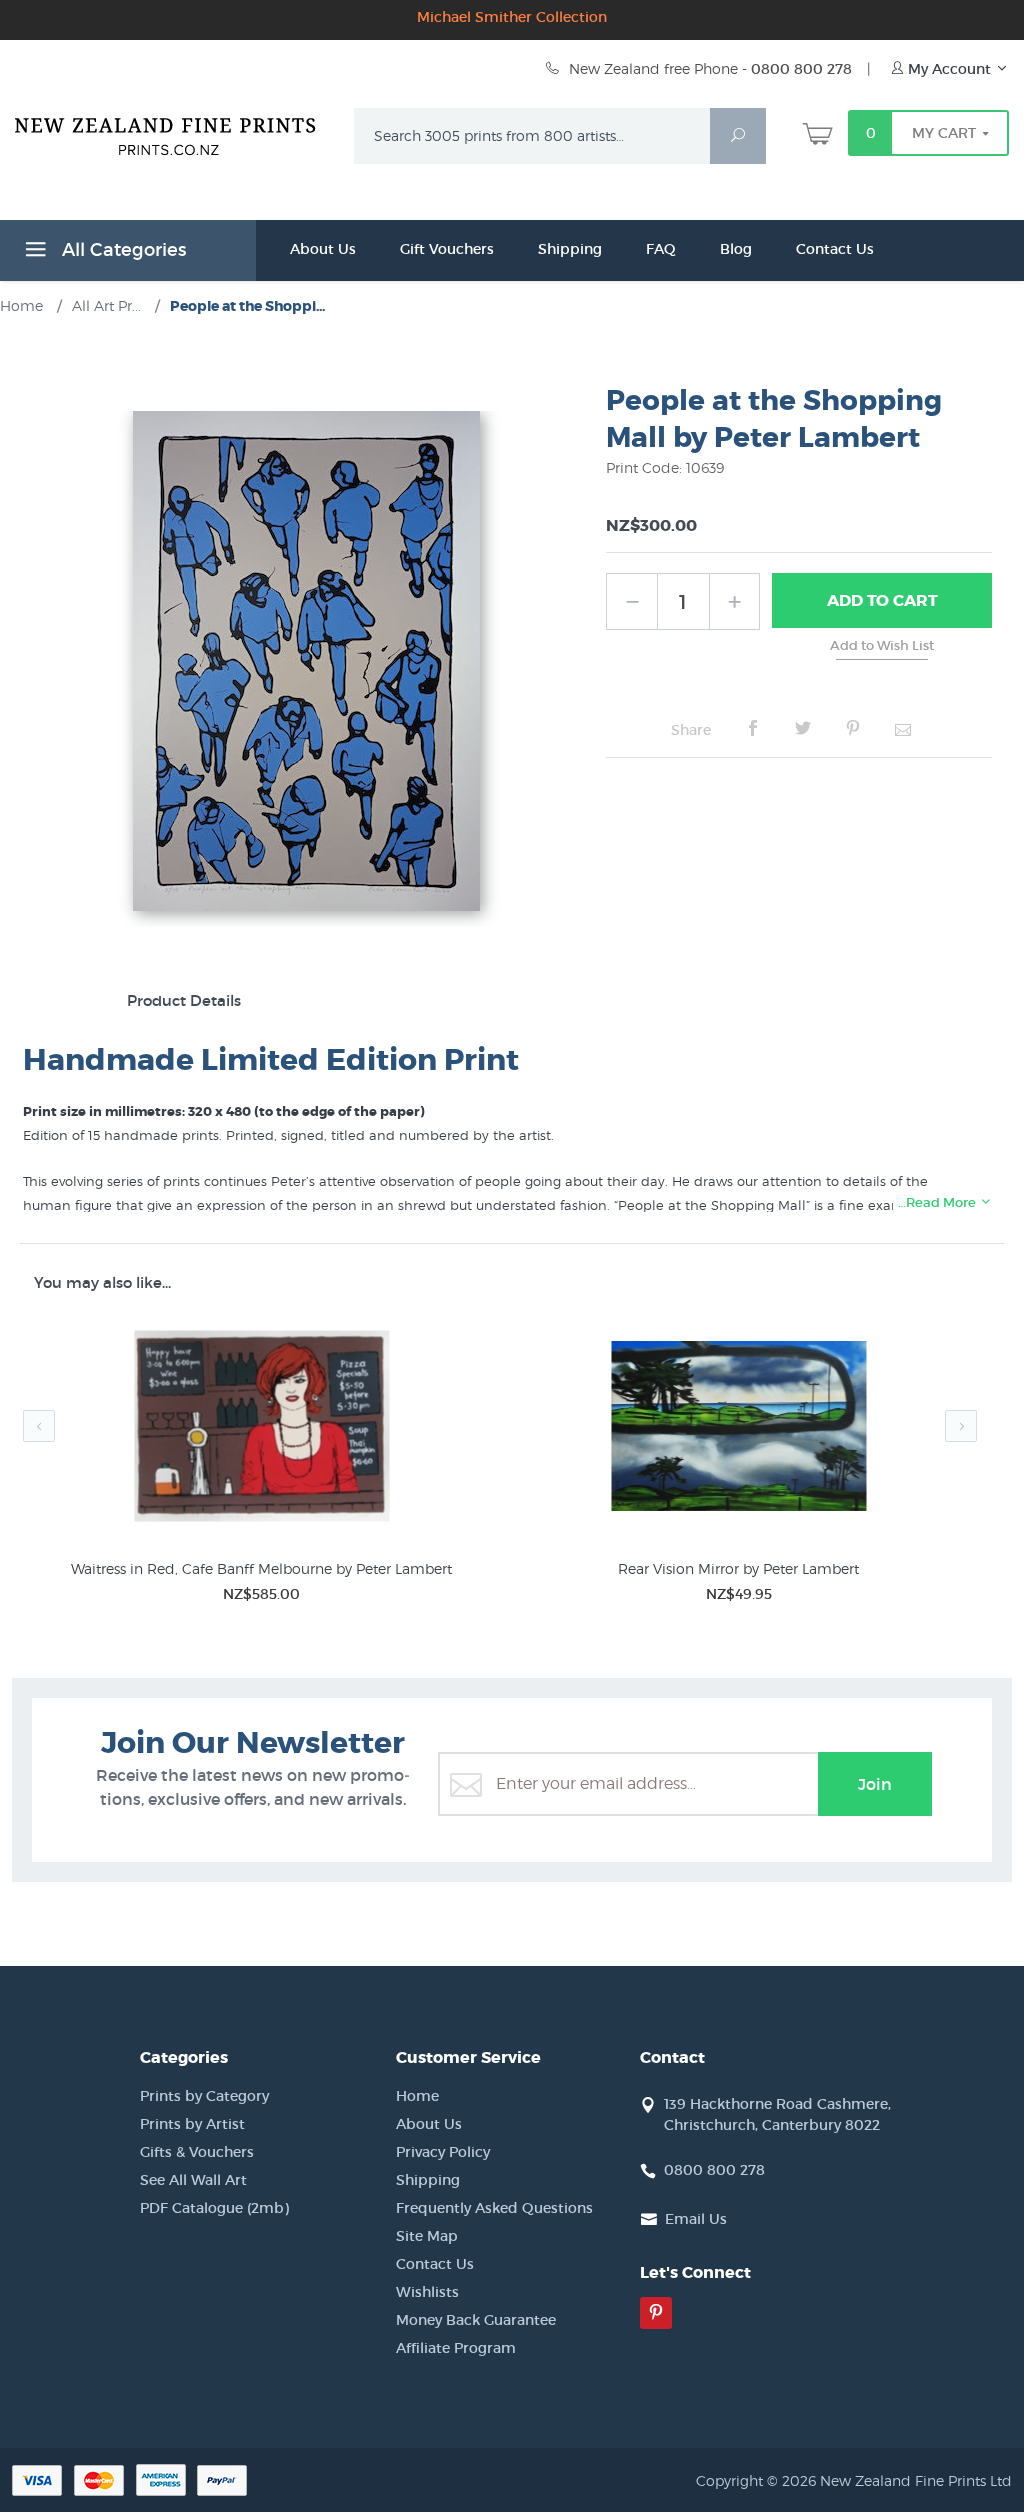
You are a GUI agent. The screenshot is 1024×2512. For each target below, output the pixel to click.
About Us (323, 249)
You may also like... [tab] (102, 1282)
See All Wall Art (193, 2180)
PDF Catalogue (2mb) (214, 2208)
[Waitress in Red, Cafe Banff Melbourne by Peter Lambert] (261, 1430)
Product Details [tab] (184, 1000)
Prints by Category (204, 2096)
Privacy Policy (443, 2152)
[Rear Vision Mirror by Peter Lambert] (738, 1430)
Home (417, 2096)
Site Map (427, 2236)
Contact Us (835, 249)
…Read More (938, 1202)
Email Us (696, 2219)
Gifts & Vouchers (197, 2152)
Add (882, 600)
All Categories (121, 250)
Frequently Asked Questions (494, 2208)
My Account (949, 69)
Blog (736, 249)
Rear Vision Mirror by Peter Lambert (738, 1568)
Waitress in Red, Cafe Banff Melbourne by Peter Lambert (261, 1568)
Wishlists (427, 2292)
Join (875, 1784)
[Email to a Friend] (903, 729)
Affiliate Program (456, 2348)
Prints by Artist (192, 2124)
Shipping (570, 249)
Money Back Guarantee (476, 2320)
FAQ (661, 249)
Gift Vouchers (447, 249)
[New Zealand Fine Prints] (172, 132)
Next (961, 1426)
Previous (39, 1426)
